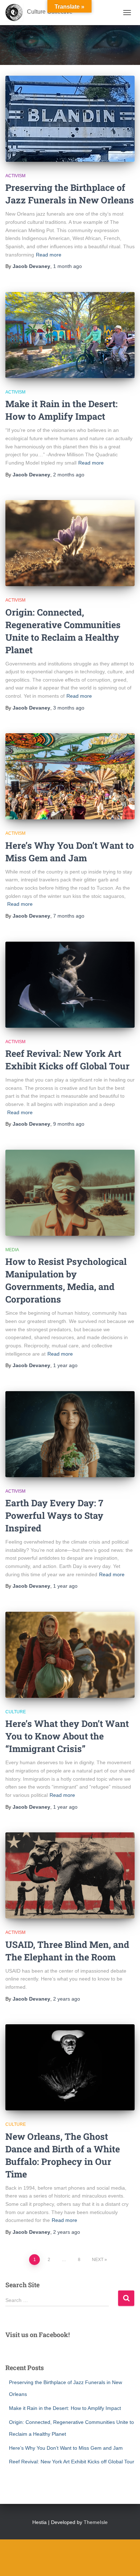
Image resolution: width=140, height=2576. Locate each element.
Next (98, 2260)
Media (12, 1250)
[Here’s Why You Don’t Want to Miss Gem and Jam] (70, 776)
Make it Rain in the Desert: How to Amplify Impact (65, 2408)
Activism (15, 176)
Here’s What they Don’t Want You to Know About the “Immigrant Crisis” (67, 1736)
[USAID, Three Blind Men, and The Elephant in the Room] (70, 1875)
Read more (49, 255)
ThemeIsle (96, 2522)
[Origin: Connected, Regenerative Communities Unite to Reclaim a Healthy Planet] (70, 543)
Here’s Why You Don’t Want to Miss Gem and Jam (66, 2448)
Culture (16, 1712)
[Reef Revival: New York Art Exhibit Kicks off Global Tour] (70, 985)
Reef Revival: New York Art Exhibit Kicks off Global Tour (72, 2462)
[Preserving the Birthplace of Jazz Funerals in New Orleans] (70, 119)
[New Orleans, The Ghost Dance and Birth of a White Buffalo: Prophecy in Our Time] (70, 2067)
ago (67, 266)
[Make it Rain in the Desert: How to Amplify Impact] (70, 335)
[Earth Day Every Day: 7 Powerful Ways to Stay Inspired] (70, 1434)
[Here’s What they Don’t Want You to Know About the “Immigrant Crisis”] (70, 1655)
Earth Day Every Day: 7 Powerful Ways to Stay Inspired (54, 1515)
